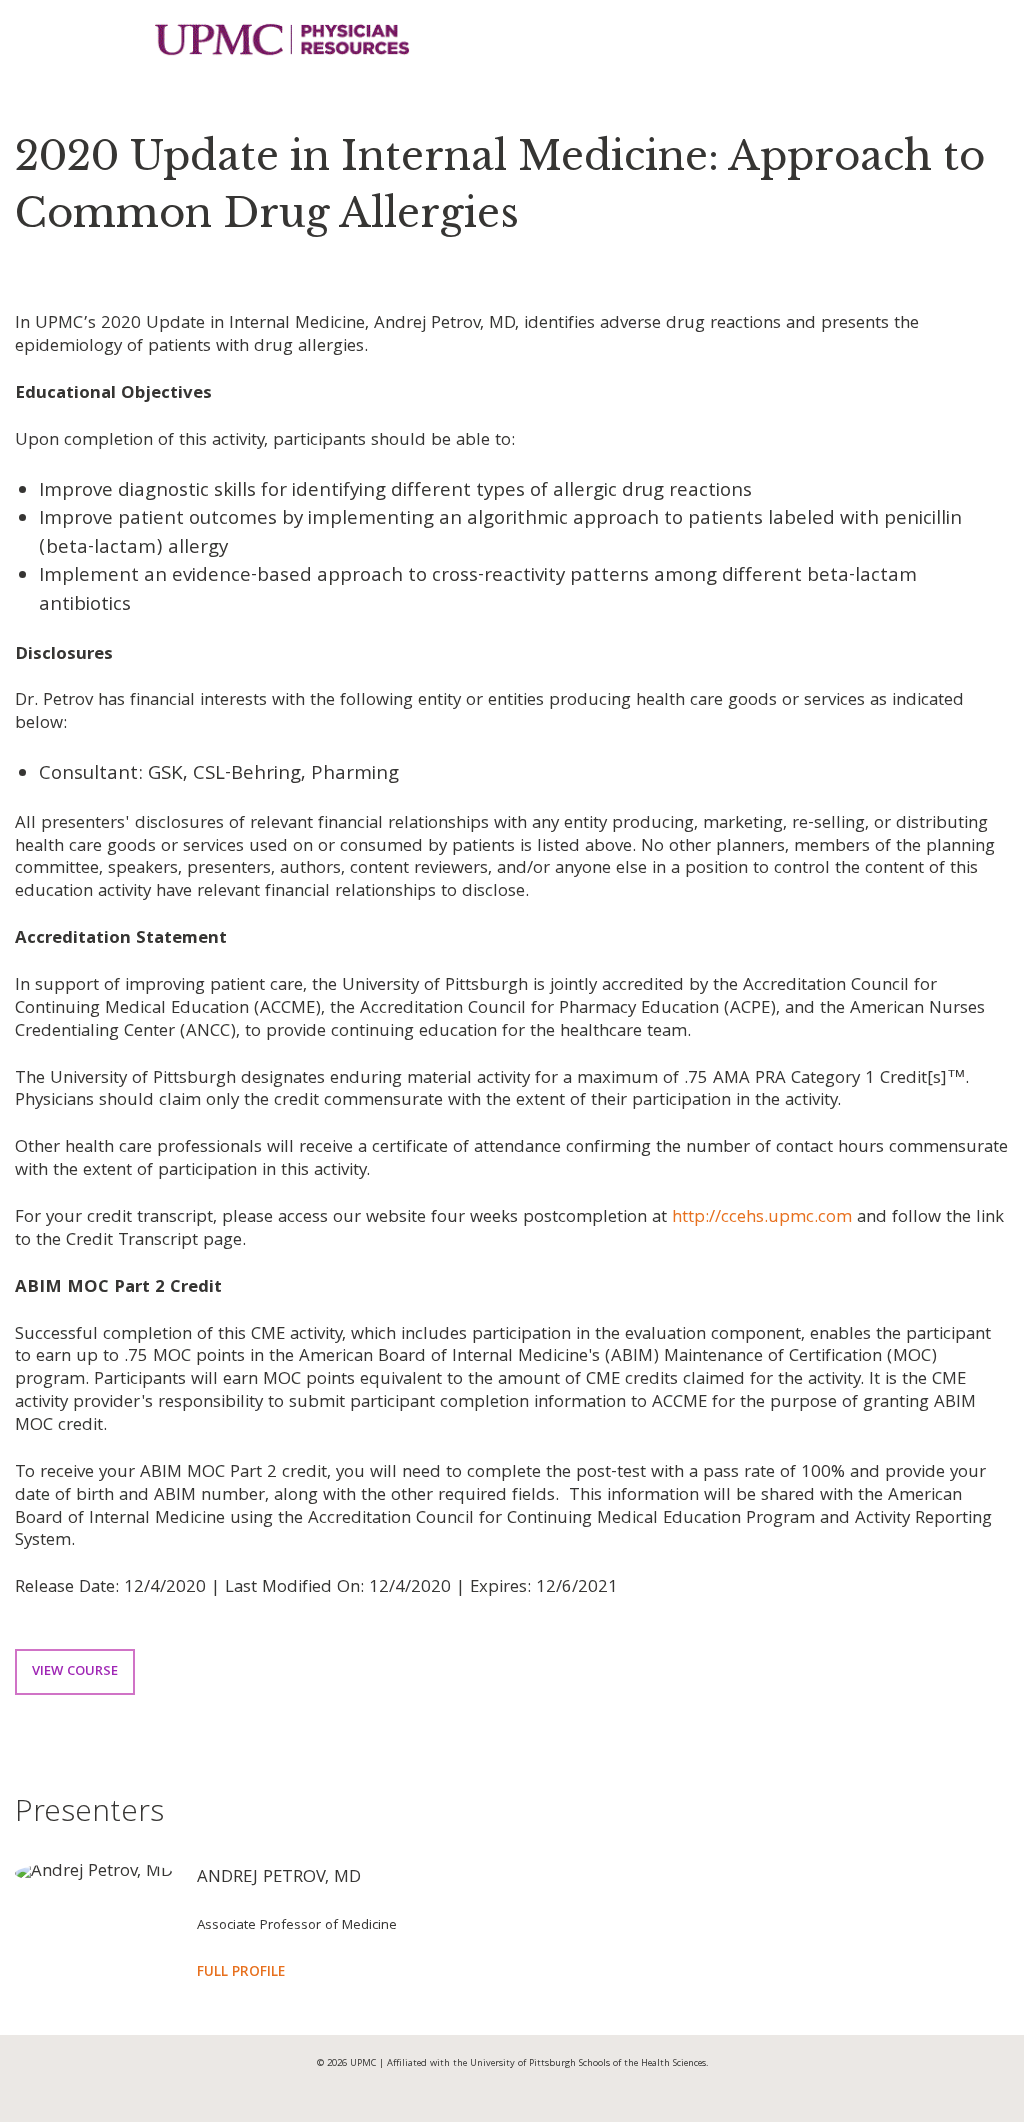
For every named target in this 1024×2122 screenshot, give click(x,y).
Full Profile (241, 1973)
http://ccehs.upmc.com (762, 1218)
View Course (75, 1672)
